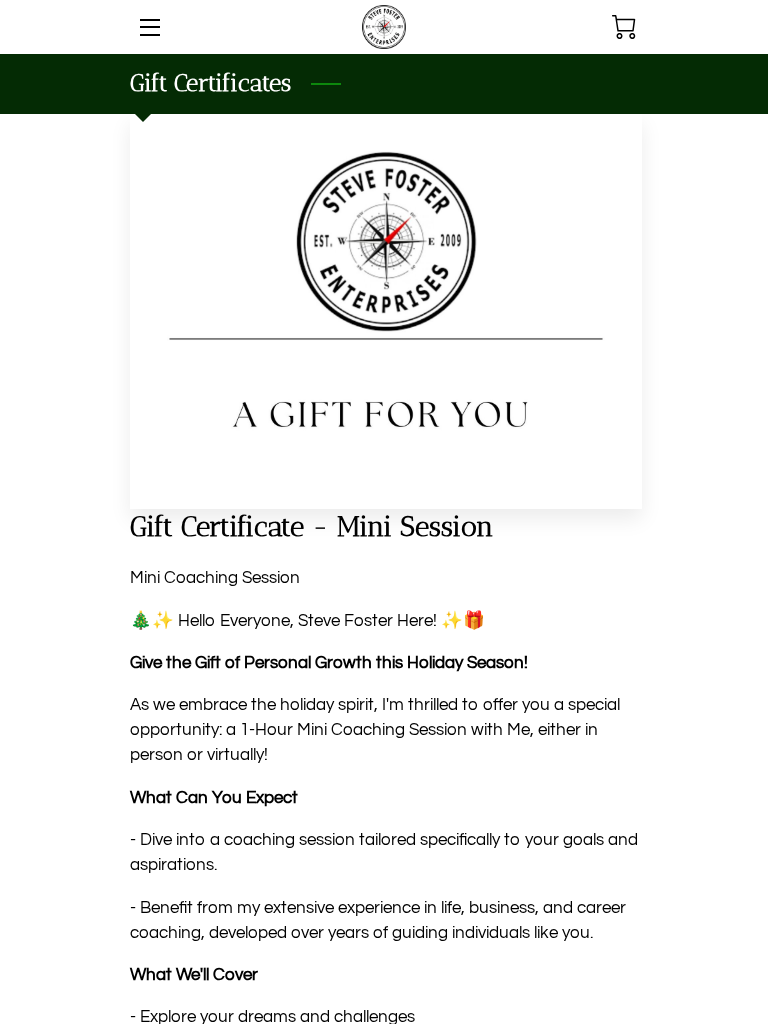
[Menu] (148, 27)
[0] (624, 27)
